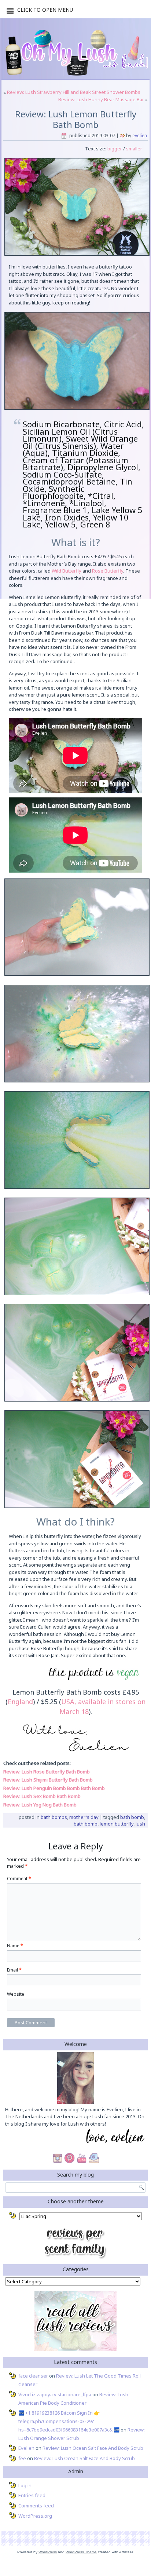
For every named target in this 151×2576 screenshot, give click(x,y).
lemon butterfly (117, 1824)
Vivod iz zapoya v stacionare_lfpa (55, 2394)
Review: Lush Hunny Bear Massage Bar (101, 99)
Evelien (140, 136)
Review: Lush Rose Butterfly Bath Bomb (47, 1772)
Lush (140, 1824)
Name (15, 1946)
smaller (134, 149)
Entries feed (32, 2495)
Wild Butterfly (67, 571)
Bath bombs (54, 1817)
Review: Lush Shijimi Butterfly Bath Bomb (48, 1780)
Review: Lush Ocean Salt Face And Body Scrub (93, 2448)
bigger (114, 149)
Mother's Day (84, 1817)
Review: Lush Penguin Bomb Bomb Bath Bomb (54, 1788)
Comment (19, 1879)
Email (14, 1970)
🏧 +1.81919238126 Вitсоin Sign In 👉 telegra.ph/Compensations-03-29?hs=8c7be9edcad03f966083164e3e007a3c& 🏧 (69, 2421)
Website (16, 1994)
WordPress (48, 2552)
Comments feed (36, 2506)
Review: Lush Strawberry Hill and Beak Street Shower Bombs (74, 92)
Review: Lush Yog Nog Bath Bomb (40, 1805)
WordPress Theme (81, 2552)
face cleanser (33, 2376)
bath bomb (132, 1817)
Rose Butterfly (108, 571)
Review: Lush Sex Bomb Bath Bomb (42, 1796)
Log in (25, 2485)
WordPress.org (35, 2516)
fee (22, 2458)
